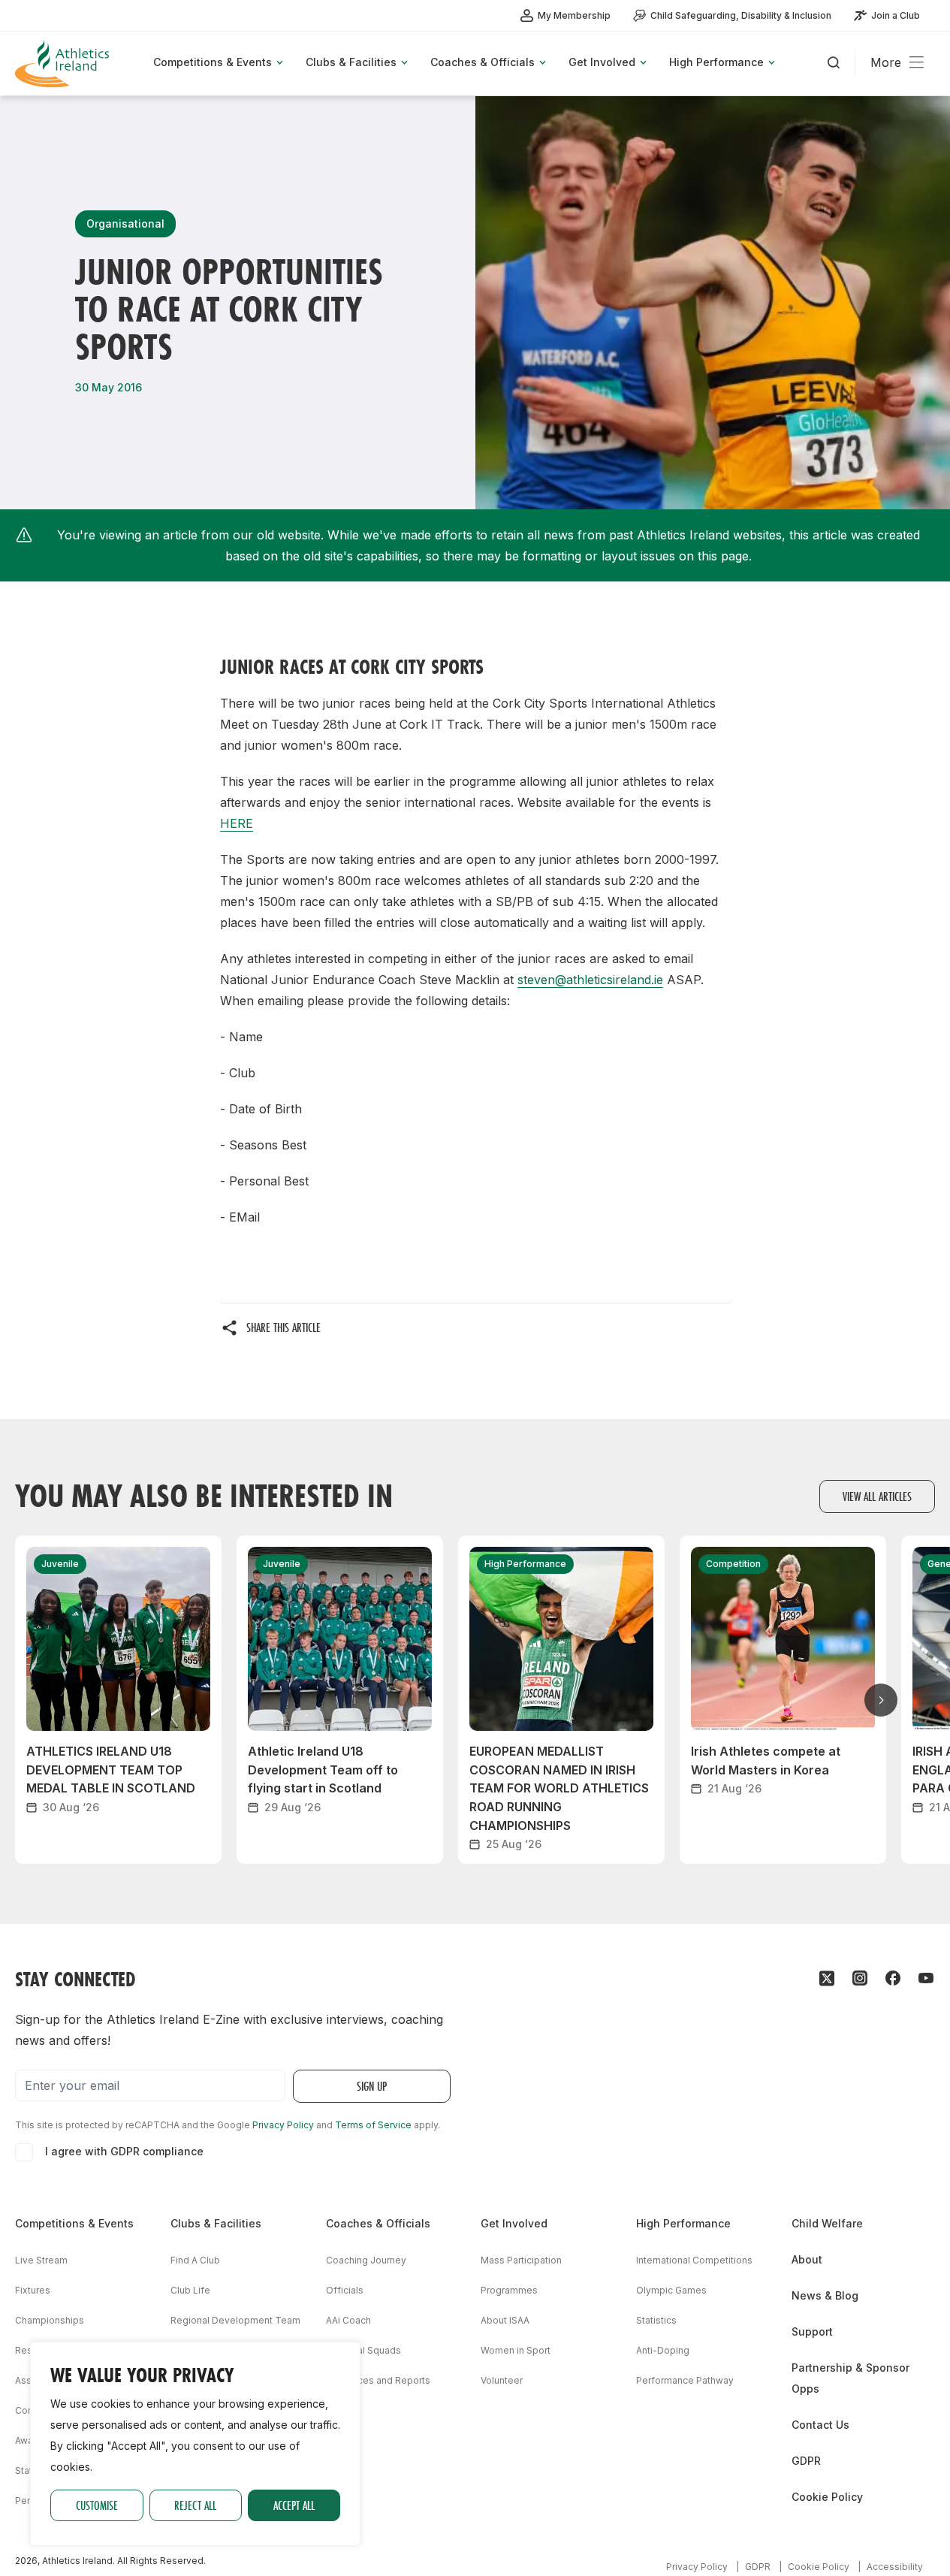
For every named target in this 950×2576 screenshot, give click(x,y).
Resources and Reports (378, 2380)
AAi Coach (348, 2320)
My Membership (574, 15)
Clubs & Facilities (216, 2223)
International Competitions (694, 2260)
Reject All (195, 2505)
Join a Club (896, 15)
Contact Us (820, 2425)
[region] (195, 2444)
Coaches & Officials (378, 2223)
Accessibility (895, 2567)
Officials (345, 2290)
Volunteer (502, 2380)
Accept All (294, 2505)
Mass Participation (521, 2260)
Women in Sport (516, 2350)
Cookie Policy (827, 2497)
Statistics (656, 2320)
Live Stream (41, 2260)
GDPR (806, 2461)
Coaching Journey (366, 2260)
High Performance (683, 2223)
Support (812, 2331)
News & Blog (825, 2295)
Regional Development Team (235, 2320)
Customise (97, 2505)
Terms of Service (373, 2125)
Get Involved (514, 2223)
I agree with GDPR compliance (124, 2151)
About (807, 2259)
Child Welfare (827, 2223)
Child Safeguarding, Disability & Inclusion (741, 15)
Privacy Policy (283, 2125)
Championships (50, 2320)
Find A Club (195, 2260)
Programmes (509, 2290)
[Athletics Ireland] (64, 63)
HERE (237, 823)
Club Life (190, 2290)
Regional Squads (363, 2350)
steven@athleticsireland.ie (590, 980)
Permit (29, 2501)
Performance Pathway (685, 2380)
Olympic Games (671, 2290)
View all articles (877, 1496)
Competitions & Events (74, 2223)
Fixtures (33, 2290)
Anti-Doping (663, 2350)
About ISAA (505, 2320)
